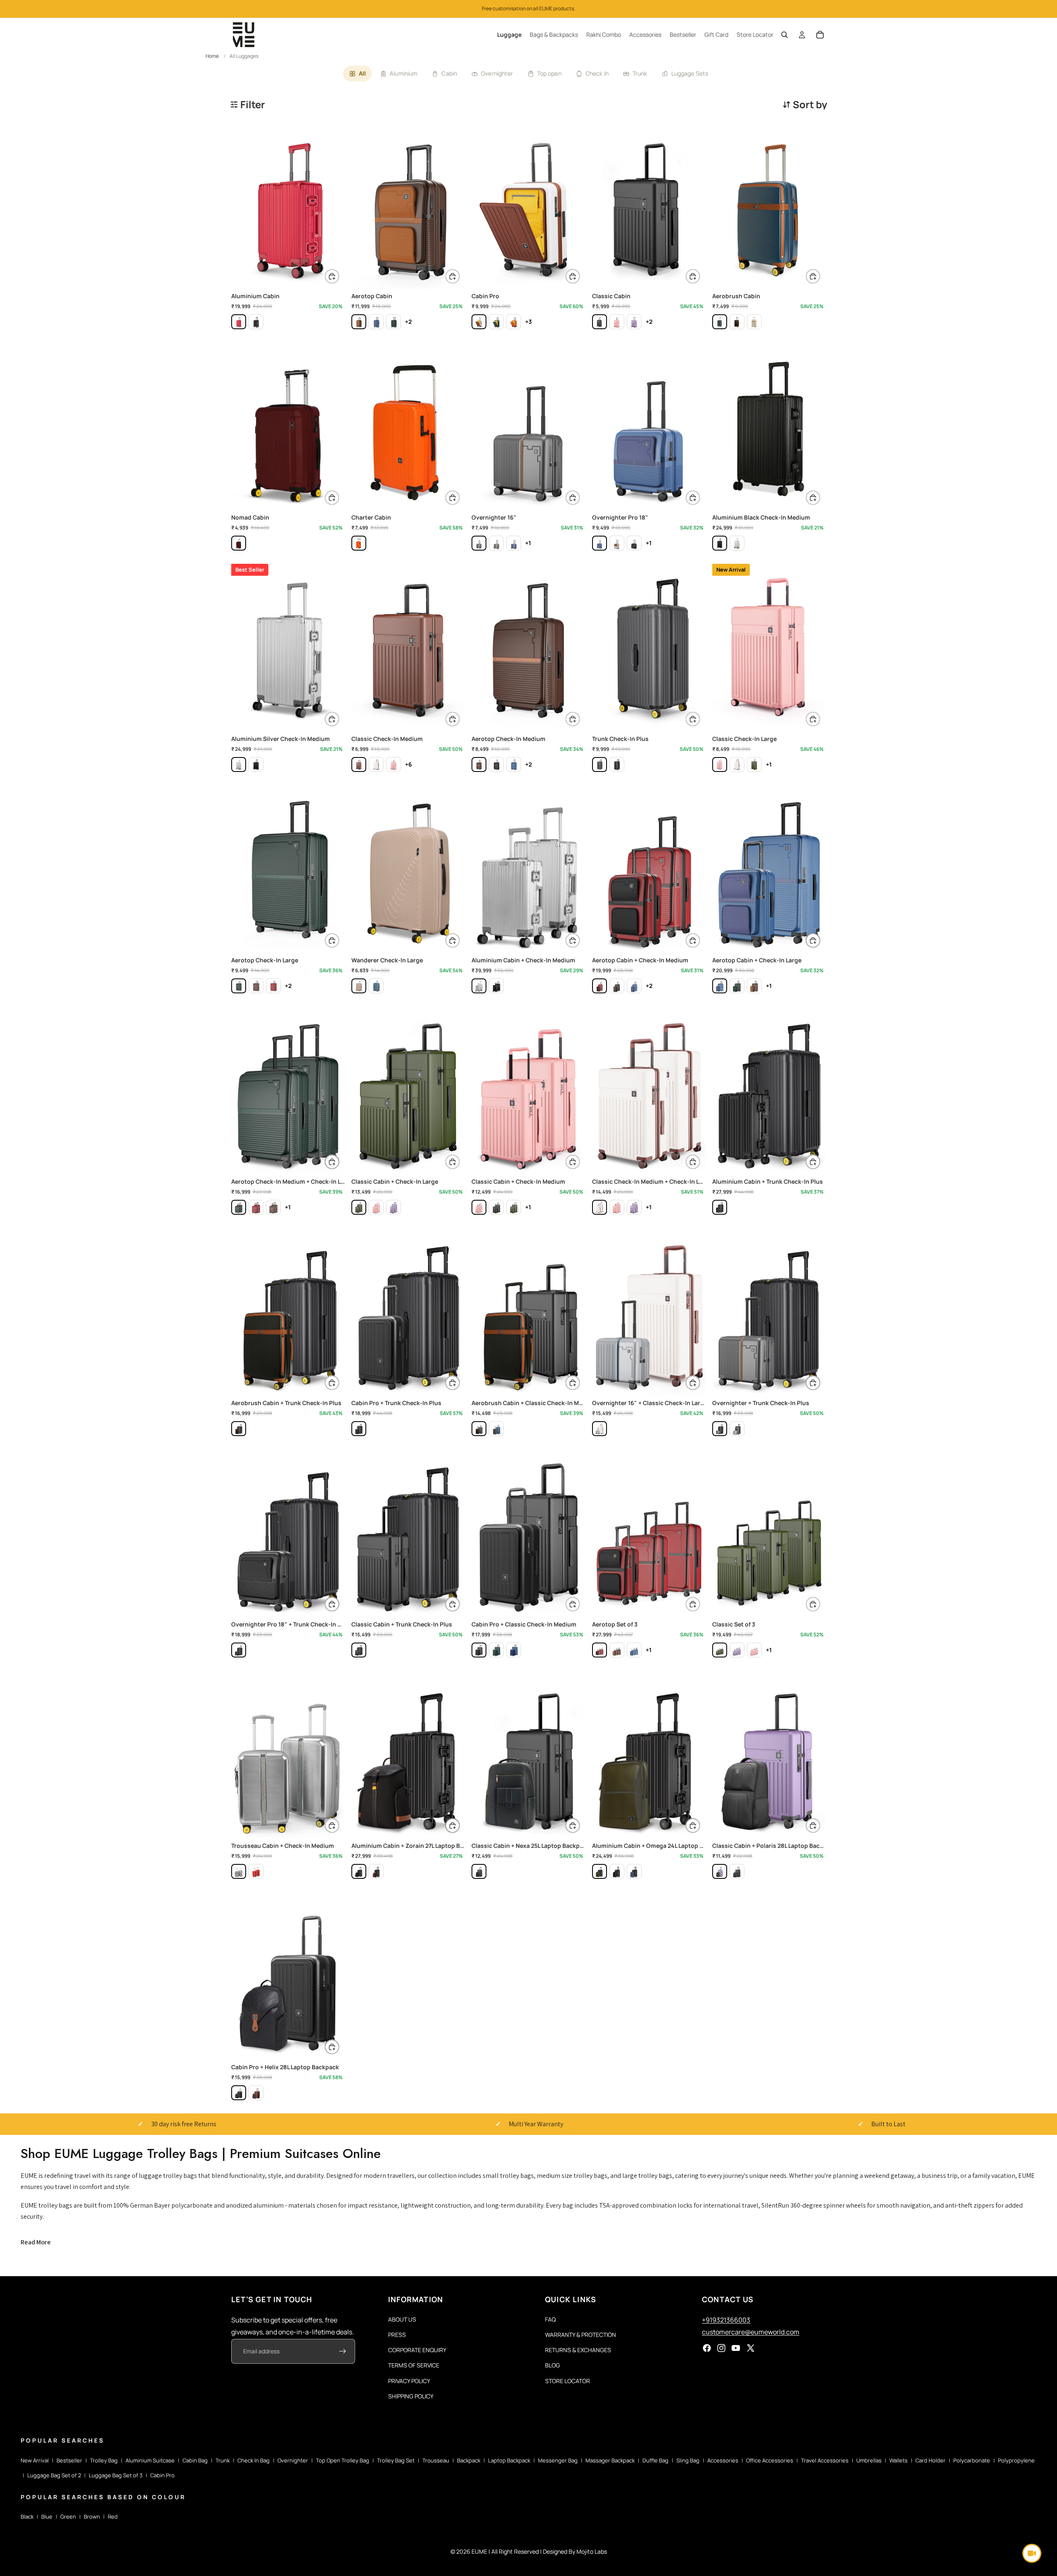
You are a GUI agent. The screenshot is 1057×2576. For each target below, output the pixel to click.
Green (68, 2517)
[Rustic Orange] (514, 322)
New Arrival (35, 2460)
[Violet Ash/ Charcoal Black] (720, 1871)
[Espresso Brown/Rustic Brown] (256, 2093)
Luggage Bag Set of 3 (116, 2475)
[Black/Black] (256, 322)
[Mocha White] (479, 322)
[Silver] (737, 543)
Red (113, 2517)
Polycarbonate (972, 2460)
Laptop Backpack (509, 2460)
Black (27, 2517)
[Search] (784, 35)
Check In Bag (254, 2460)
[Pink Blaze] (617, 322)
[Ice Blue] (376, 986)
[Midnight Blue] (720, 322)
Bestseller (69, 2460)
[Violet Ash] (634, 322)
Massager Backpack (610, 2460)
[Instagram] (721, 2348)
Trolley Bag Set (396, 2460)
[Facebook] (707, 2348)
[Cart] (820, 35)
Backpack (469, 2460)
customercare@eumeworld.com (751, 2332)
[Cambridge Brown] (359, 764)
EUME (479, 2551)
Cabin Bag (195, 2460)
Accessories (723, 2460)
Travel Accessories (825, 2460)
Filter (253, 104)
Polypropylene (1016, 2460)
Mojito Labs (592, 2551)
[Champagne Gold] (359, 986)
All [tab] (362, 73)
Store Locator (568, 2381)
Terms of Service (414, 2366)
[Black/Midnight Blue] (634, 1871)
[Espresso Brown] (359, 322)
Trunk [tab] (640, 73)
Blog (552, 2366)
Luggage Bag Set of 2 (54, 2475)
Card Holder (930, 2460)
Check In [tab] (597, 73)
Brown (92, 2517)
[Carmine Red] (239, 543)
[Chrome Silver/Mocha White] (600, 1429)
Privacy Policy (409, 2381)
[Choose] (332, 276)
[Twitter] (751, 2348)
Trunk (223, 2460)
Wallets (898, 2460)
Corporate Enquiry (417, 2350)
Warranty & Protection (581, 2335)
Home (212, 56)
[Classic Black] (634, 543)
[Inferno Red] (239, 322)
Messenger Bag (558, 2460)
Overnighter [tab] (497, 73)
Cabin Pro (162, 2475)
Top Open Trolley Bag (342, 2460)
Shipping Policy (411, 2396)
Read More (36, 2242)
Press (397, 2335)
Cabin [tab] (449, 73)
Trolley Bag (104, 2460)
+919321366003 (726, 2320)
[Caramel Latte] (754, 322)
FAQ (550, 2319)
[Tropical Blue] (376, 322)
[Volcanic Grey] (600, 764)
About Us (402, 2319)
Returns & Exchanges (578, 2350)
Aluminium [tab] (404, 73)
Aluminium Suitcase (150, 2460)
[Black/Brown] (376, 1871)
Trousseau (436, 2460)
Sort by (810, 104)
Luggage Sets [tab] (690, 73)
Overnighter (293, 2460)
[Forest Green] (496, 322)
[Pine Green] (393, 322)
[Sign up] (343, 2352)
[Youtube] (736, 2348)
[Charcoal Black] (600, 322)
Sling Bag (688, 2460)
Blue (47, 2517)
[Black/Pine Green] (600, 1871)
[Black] (720, 543)
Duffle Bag (655, 2460)
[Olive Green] (496, 543)
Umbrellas (869, 2460)
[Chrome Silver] (737, 1429)
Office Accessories (770, 2460)
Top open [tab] (549, 73)
